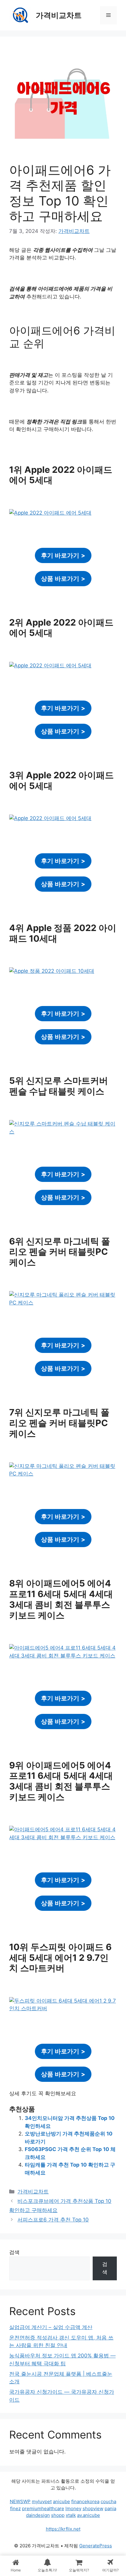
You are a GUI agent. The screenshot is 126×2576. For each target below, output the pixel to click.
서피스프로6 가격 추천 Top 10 (53, 2220)
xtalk (71, 2515)
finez (15, 2508)
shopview (93, 2508)
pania (110, 2508)
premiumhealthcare (43, 2508)
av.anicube (89, 2515)
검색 (14, 2252)
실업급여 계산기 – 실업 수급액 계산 (51, 2327)
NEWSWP (20, 2501)
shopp (58, 2515)
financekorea (85, 2501)
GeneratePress (96, 2546)
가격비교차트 (59, 15)
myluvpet (42, 2501)
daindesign (38, 2515)
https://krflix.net (63, 2529)
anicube (61, 2501)
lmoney (73, 2508)
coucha (108, 2501)
